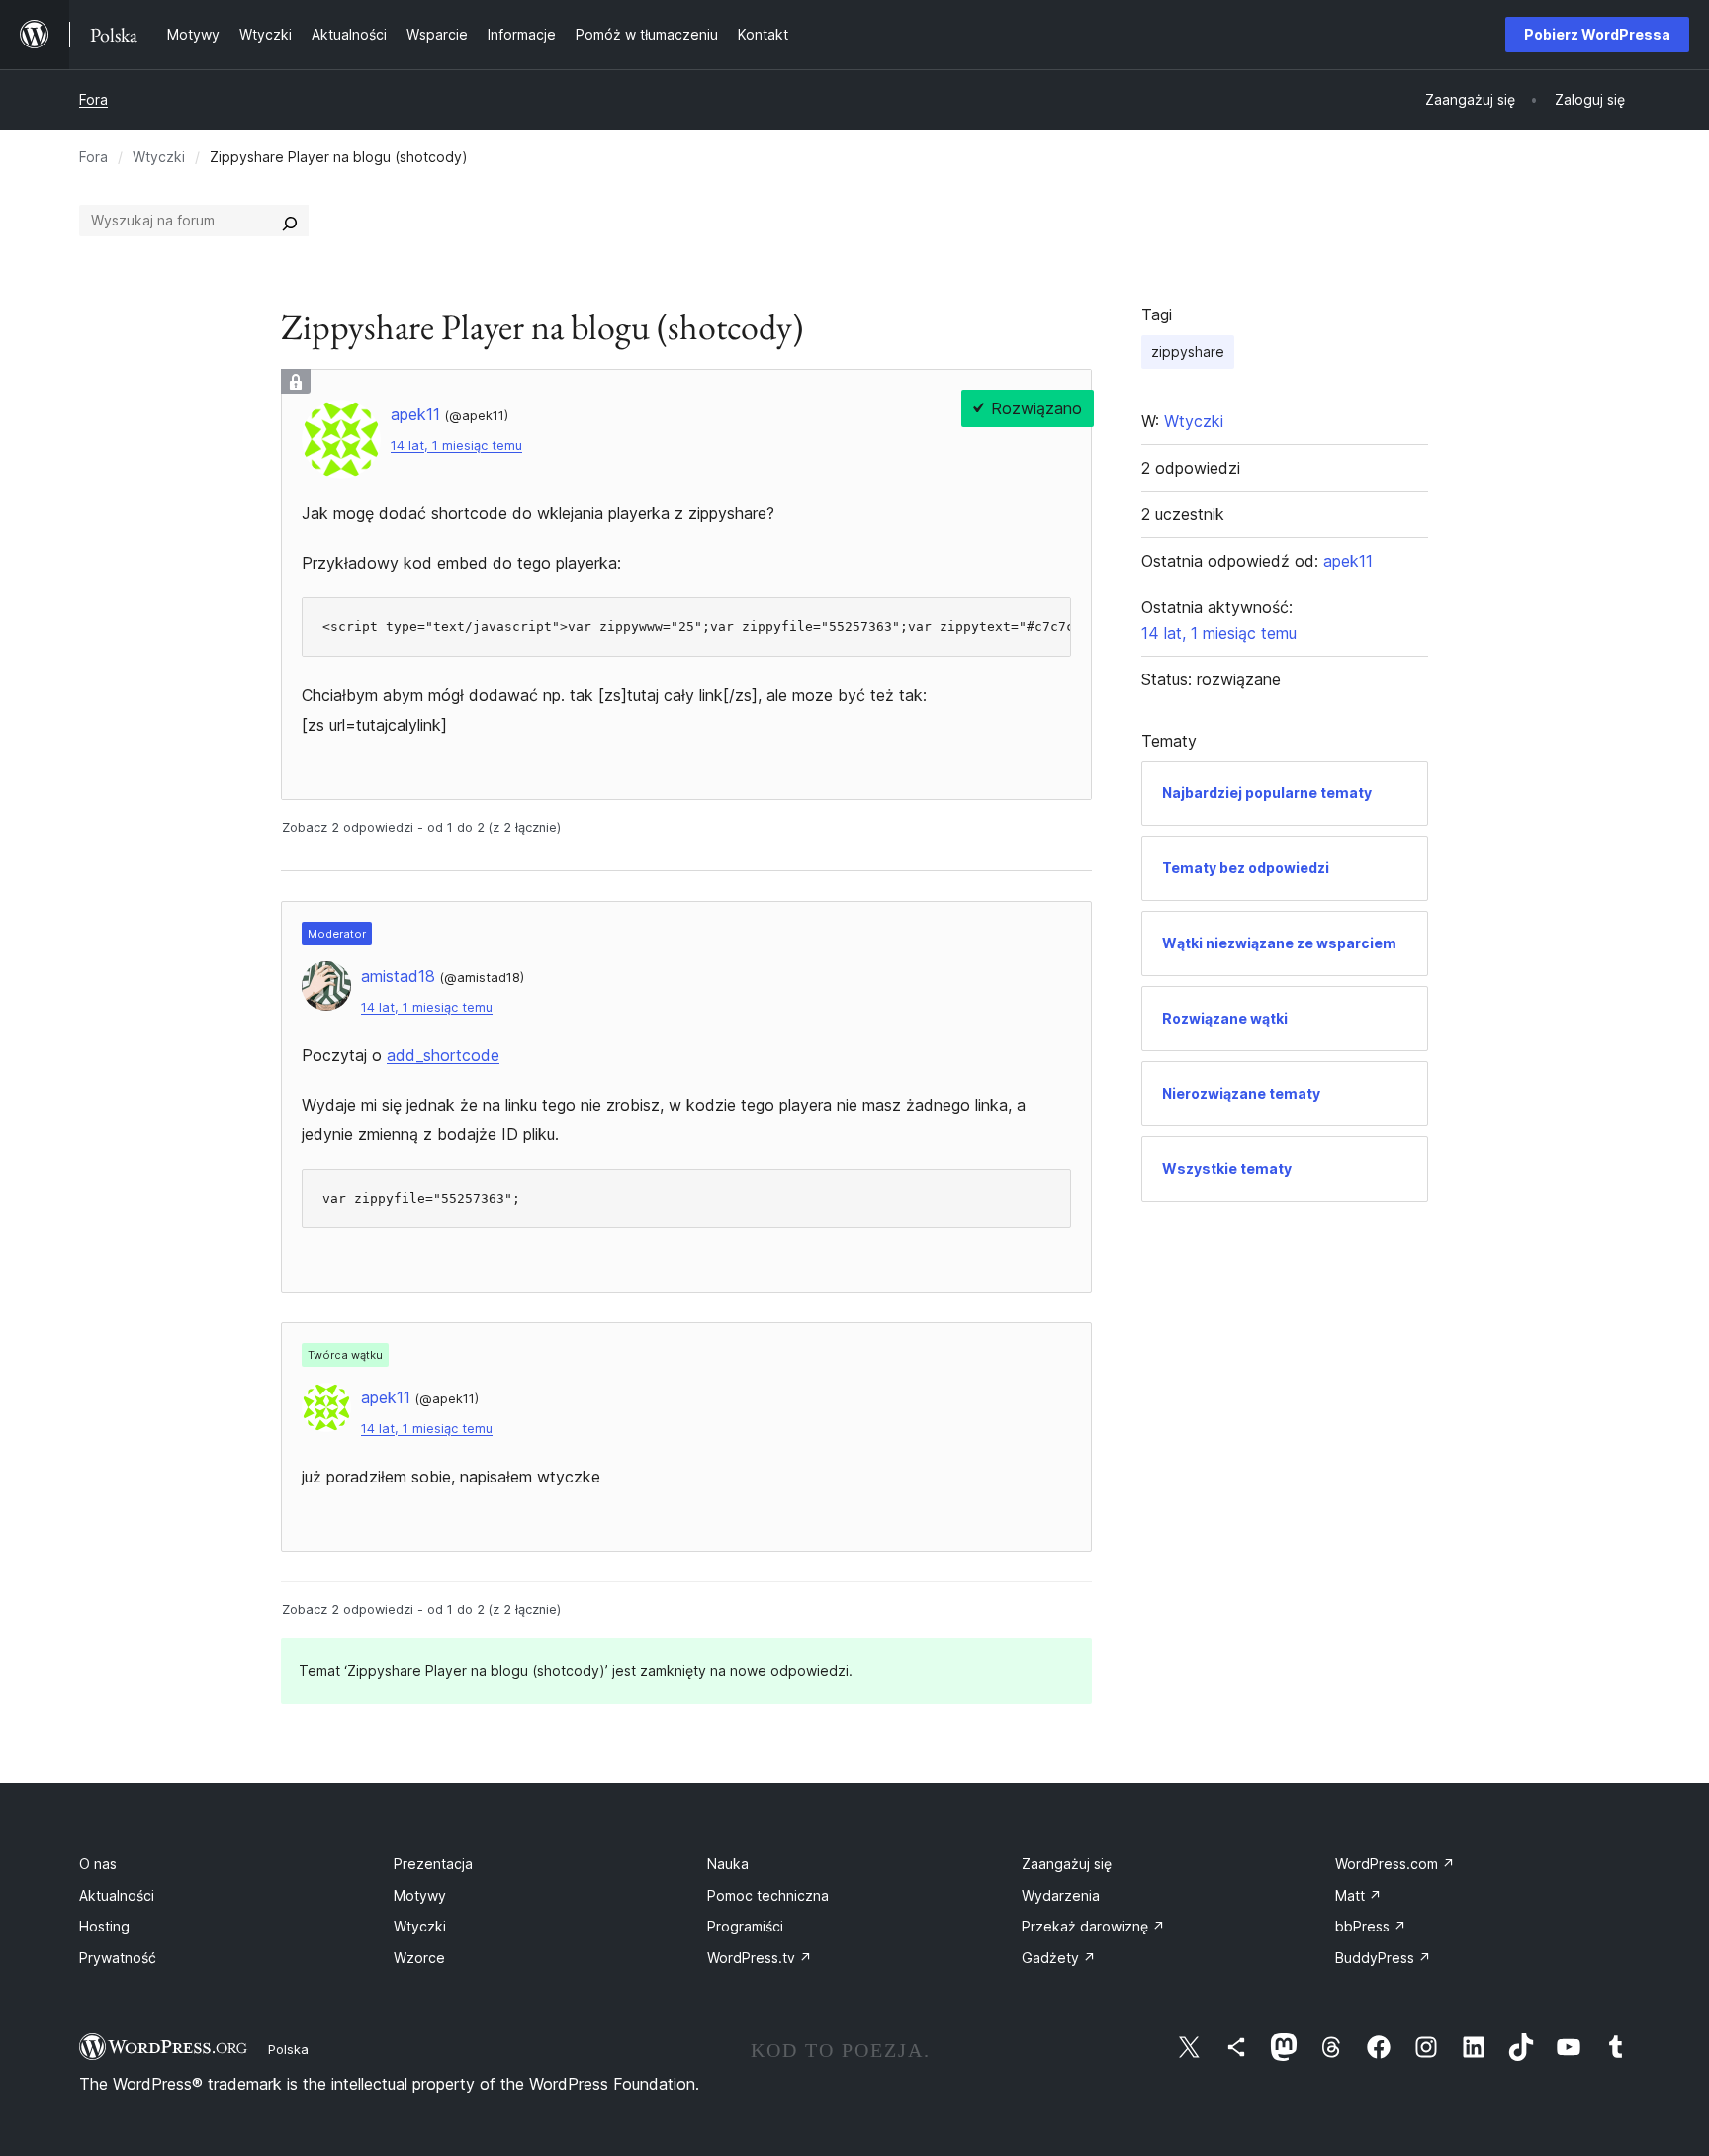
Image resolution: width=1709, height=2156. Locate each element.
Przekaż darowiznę (1093, 1926)
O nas (98, 1864)
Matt (1358, 1895)
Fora (93, 99)
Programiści (745, 1926)
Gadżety (1059, 1958)
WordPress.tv (760, 1958)
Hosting (104, 1926)
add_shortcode (443, 1055)
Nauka (728, 1864)
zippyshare (1188, 352)
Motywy (420, 1895)
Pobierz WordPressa (1597, 34)
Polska (288, 2049)
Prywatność (118, 1958)
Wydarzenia (1061, 1895)
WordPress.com (1395, 1864)
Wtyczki (159, 157)
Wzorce (419, 1958)
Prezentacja (433, 1864)
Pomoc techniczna (768, 1895)
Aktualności (117, 1895)
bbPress (1371, 1926)
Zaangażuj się (1067, 1864)
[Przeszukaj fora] (290, 221)
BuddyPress (1383, 1958)
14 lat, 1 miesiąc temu (456, 446)
